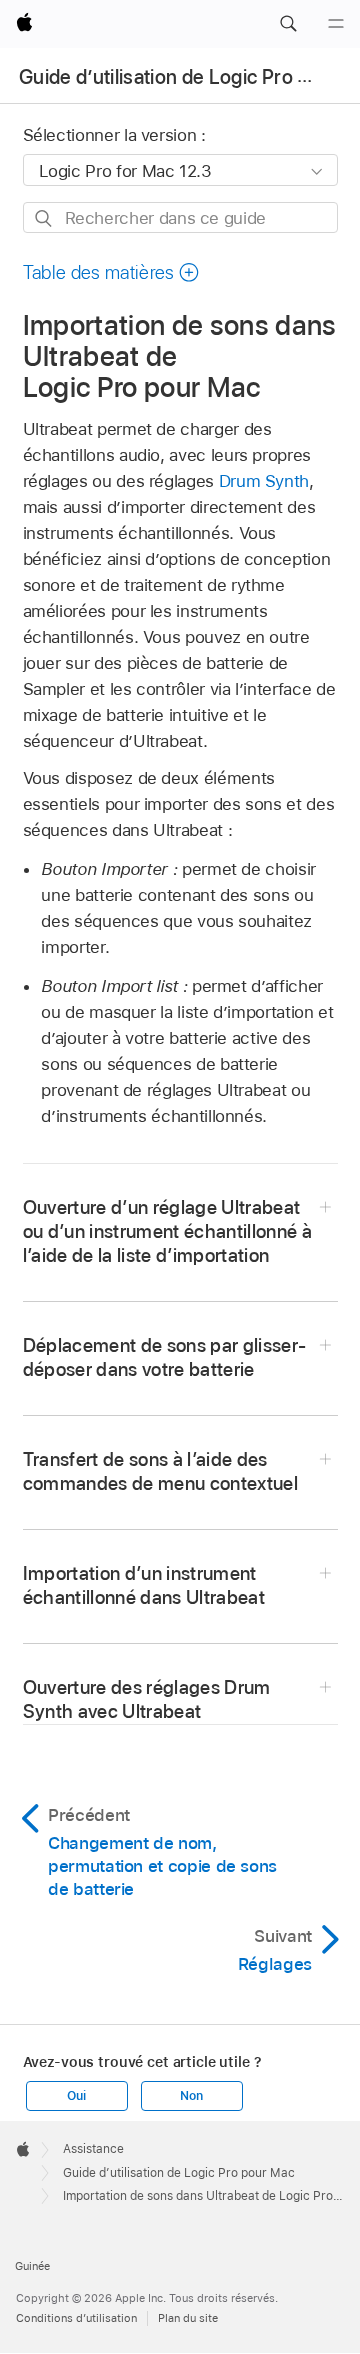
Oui (76, 2096)
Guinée (32, 2266)
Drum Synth (264, 481)
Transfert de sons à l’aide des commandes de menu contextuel (161, 1471)
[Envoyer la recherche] (44, 218)
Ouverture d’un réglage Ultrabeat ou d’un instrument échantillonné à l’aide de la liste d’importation (168, 1231)
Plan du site (188, 2318)
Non (191, 2096)
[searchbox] (180, 217)
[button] (288, 24)
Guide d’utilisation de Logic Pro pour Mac (179, 2173)
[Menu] (336, 24)
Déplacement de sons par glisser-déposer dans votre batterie (165, 1357)
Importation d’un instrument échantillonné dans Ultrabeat (144, 1585)
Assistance (93, 2149)
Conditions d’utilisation (76, 2318)
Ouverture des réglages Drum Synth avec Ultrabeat (147, 1699)
